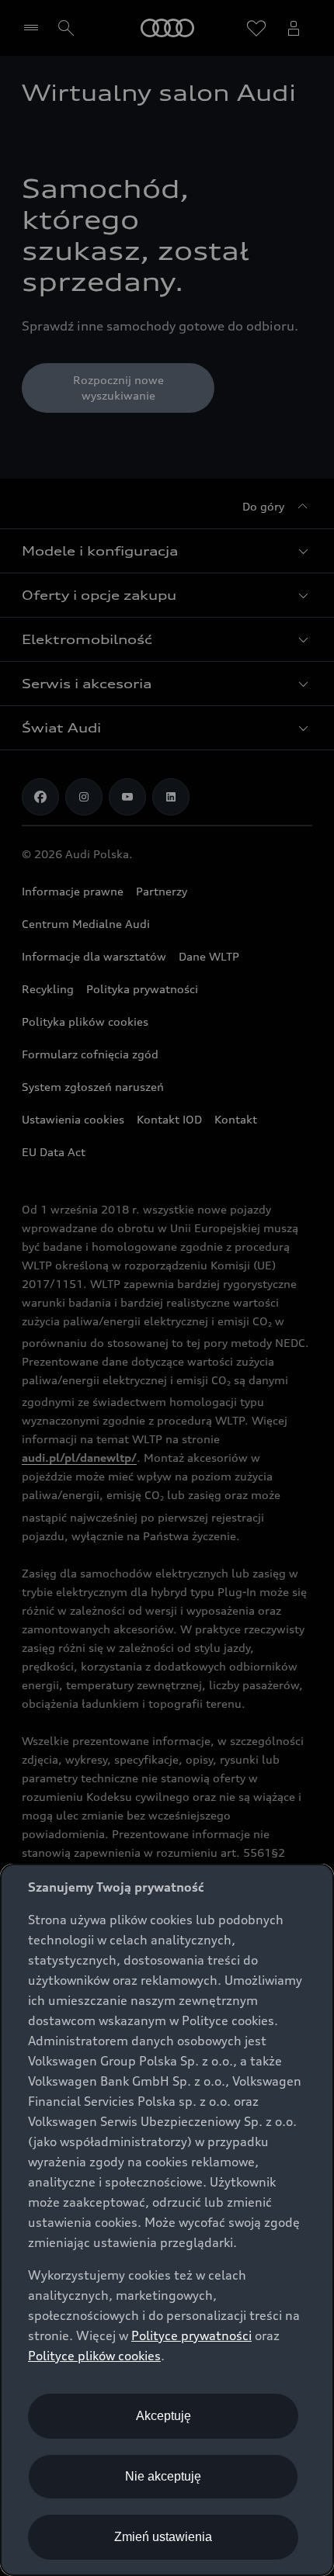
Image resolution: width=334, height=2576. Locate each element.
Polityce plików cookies (94, 2356)
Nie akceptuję (163, 2476)
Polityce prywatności (191, 2335)
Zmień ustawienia (163, 2537)
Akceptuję (164, 2416)
